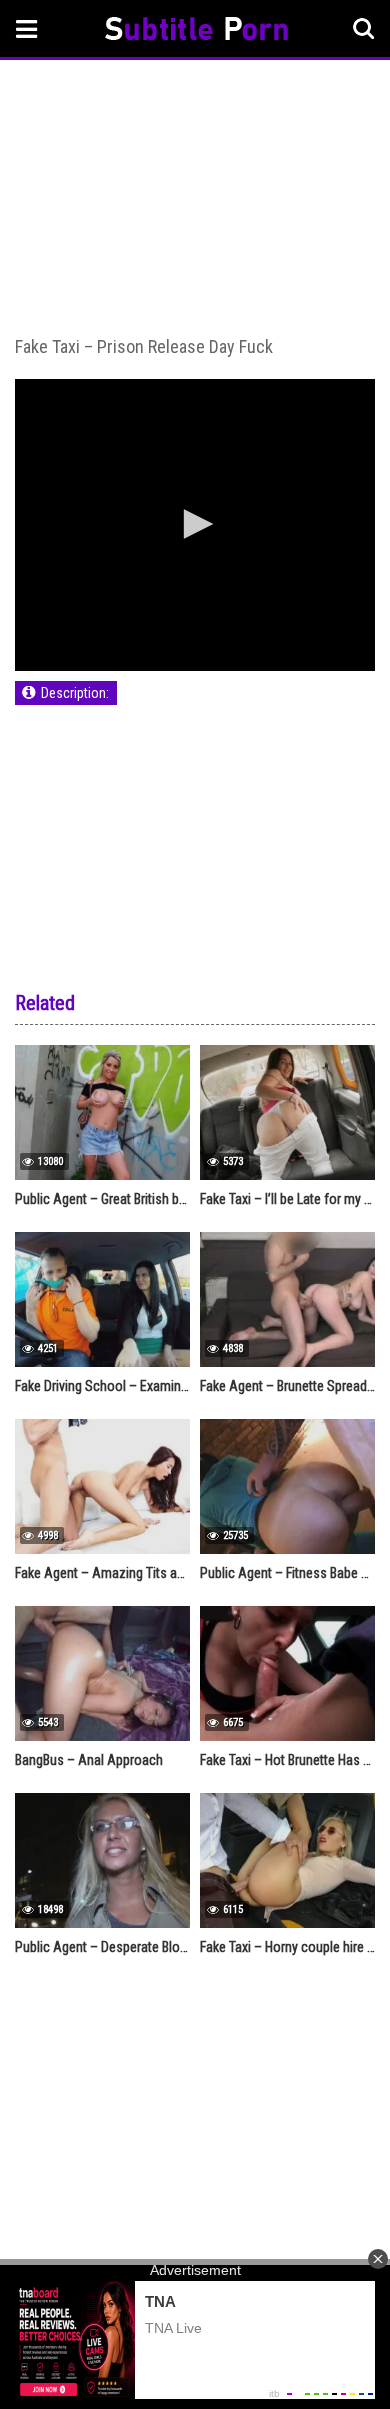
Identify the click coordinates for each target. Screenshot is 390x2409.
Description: (75, 693)
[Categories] (27, 28)
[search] (364, 29)
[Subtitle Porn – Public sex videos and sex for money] (196, 31)
